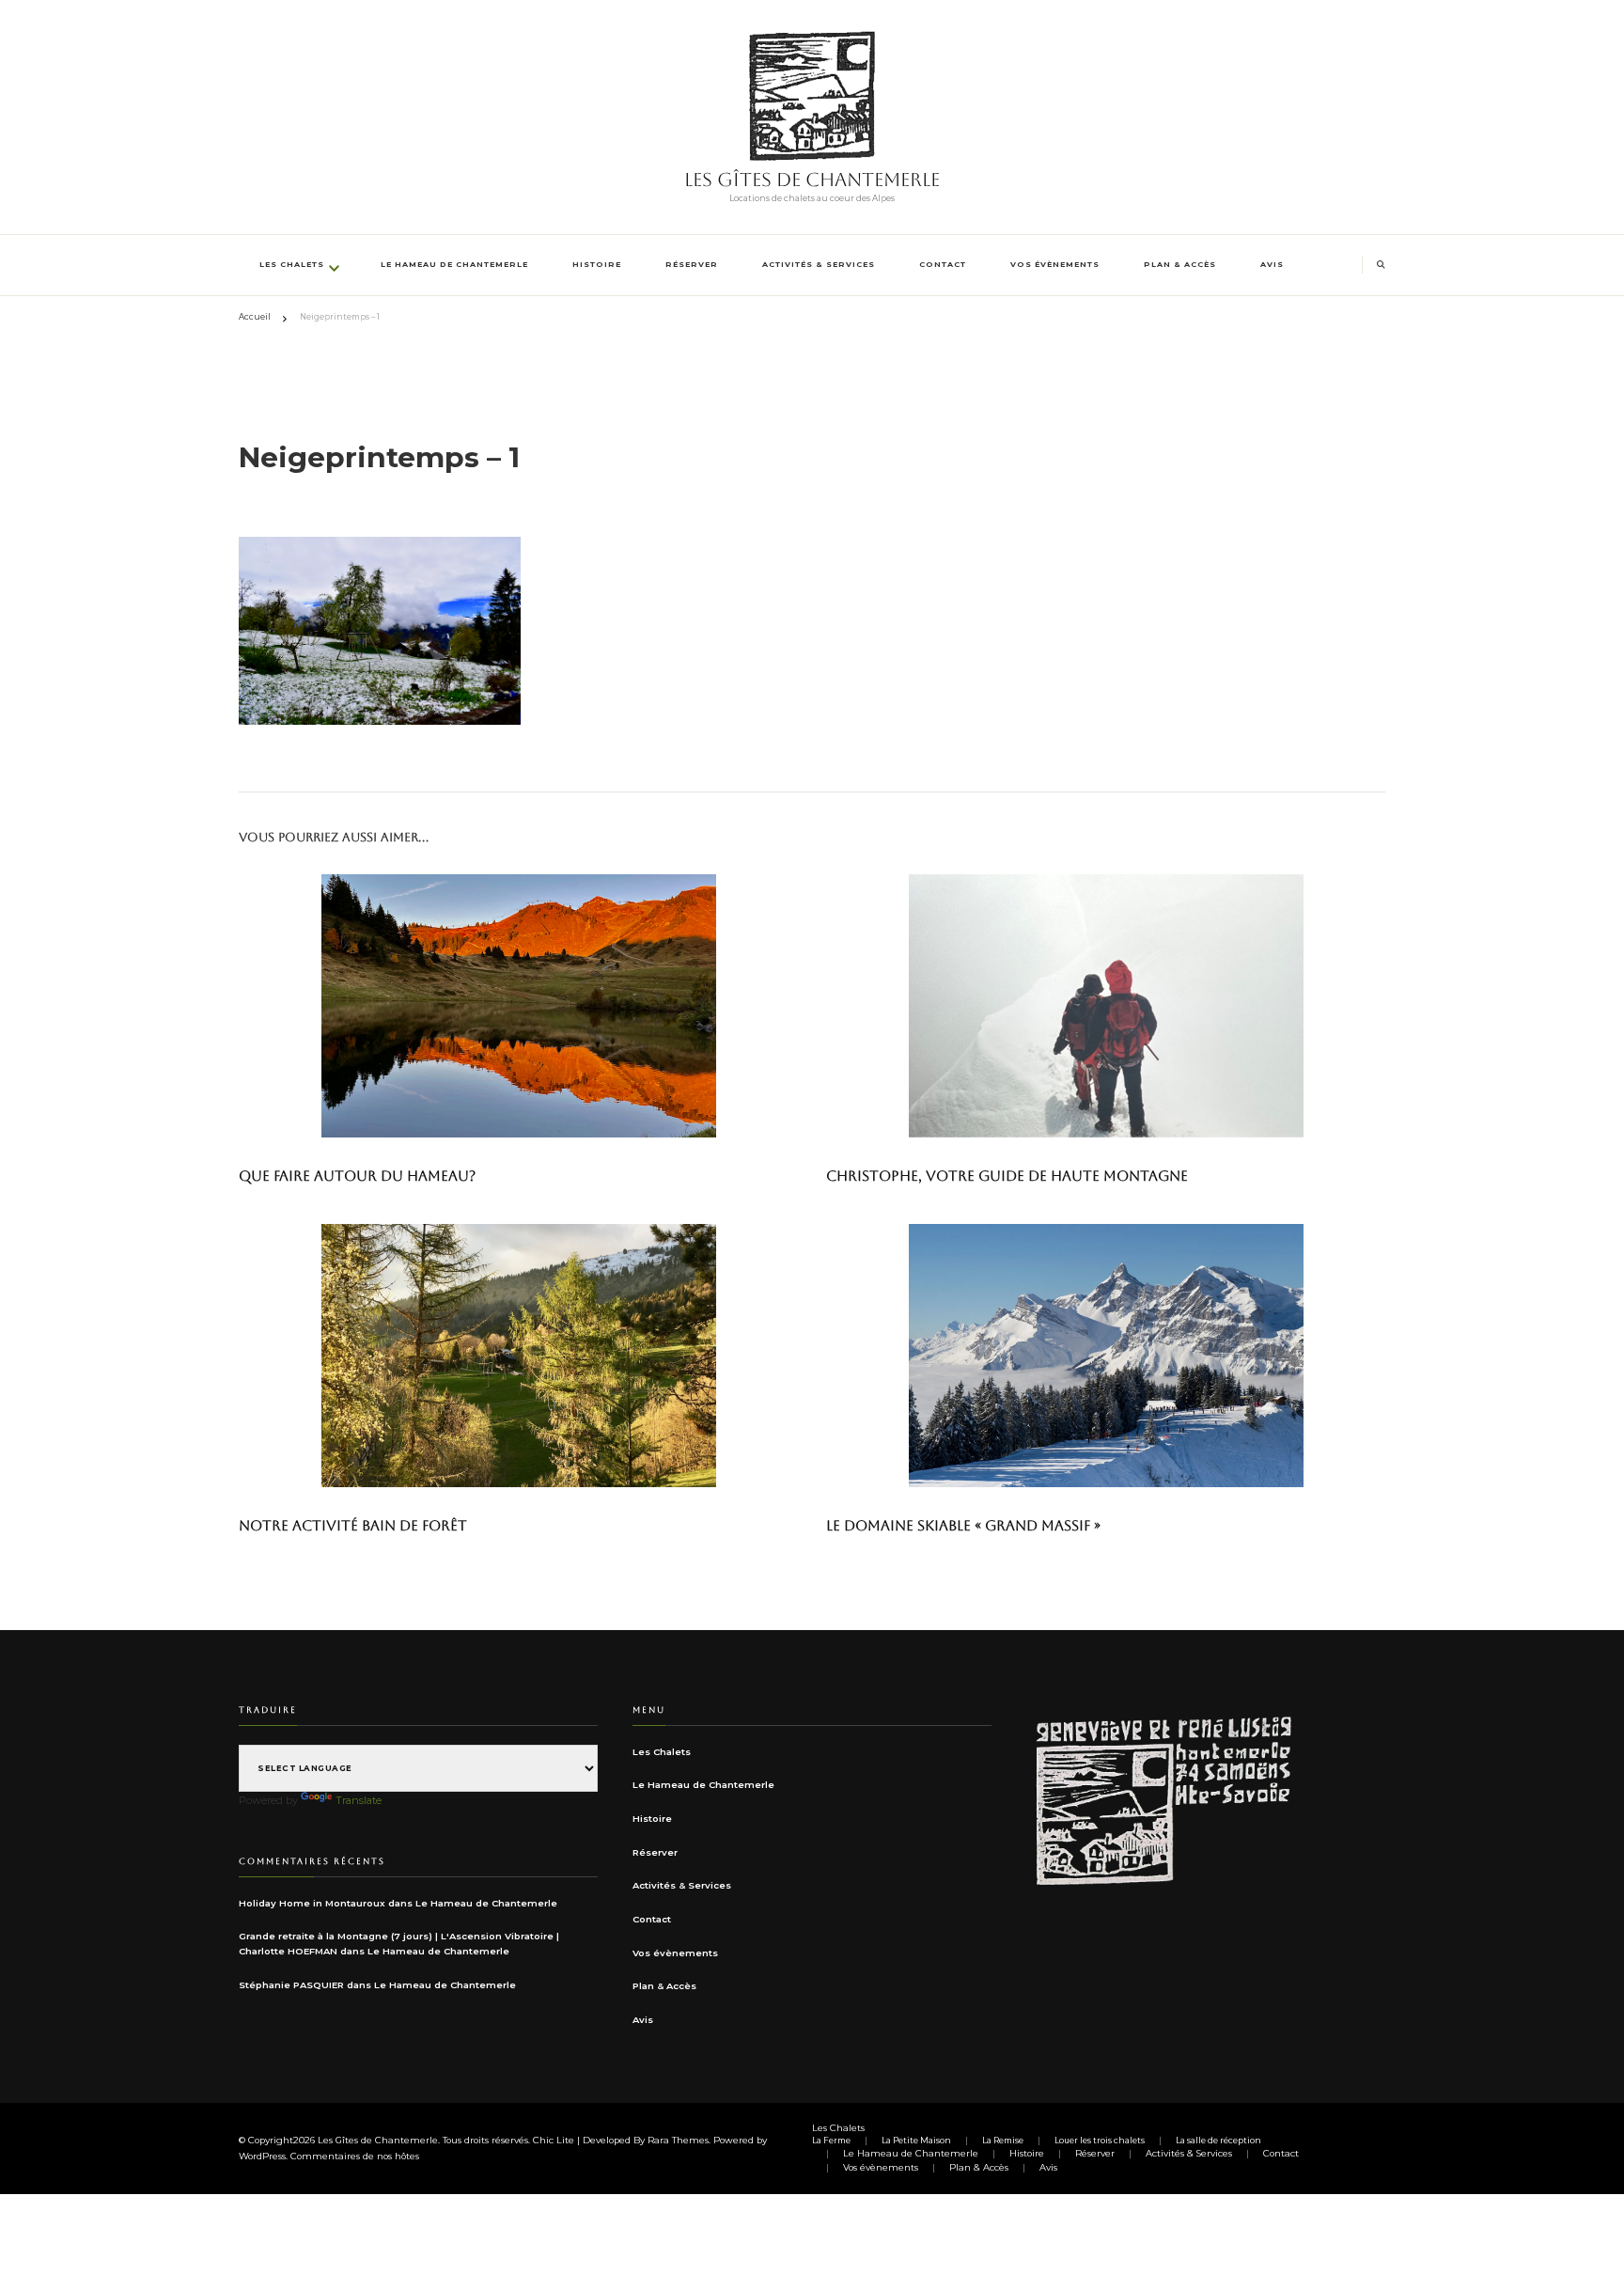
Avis (1272, 264)
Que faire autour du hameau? (357, 1176)
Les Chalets (292, 264)
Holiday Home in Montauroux (312, 1903)
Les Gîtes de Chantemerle (812, 180)
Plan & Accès (1180, 264)
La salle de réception (1218, 2141)
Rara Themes (678, 2140)
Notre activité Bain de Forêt (353, 1525)
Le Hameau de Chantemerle (454, 264)
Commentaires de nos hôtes (355, 2156)
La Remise (1003, 2141)
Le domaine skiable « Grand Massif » (963, 1525)
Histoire (597, 264)
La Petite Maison (916, 2141)
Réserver (692, 264)
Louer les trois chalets (1100, 2141)
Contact (943, 264)
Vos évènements (1055, 264)
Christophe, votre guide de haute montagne (1007, 1176)
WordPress (262, 2156)
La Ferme (831, 2141)
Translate (359, 1800)
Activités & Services (819, 264)
